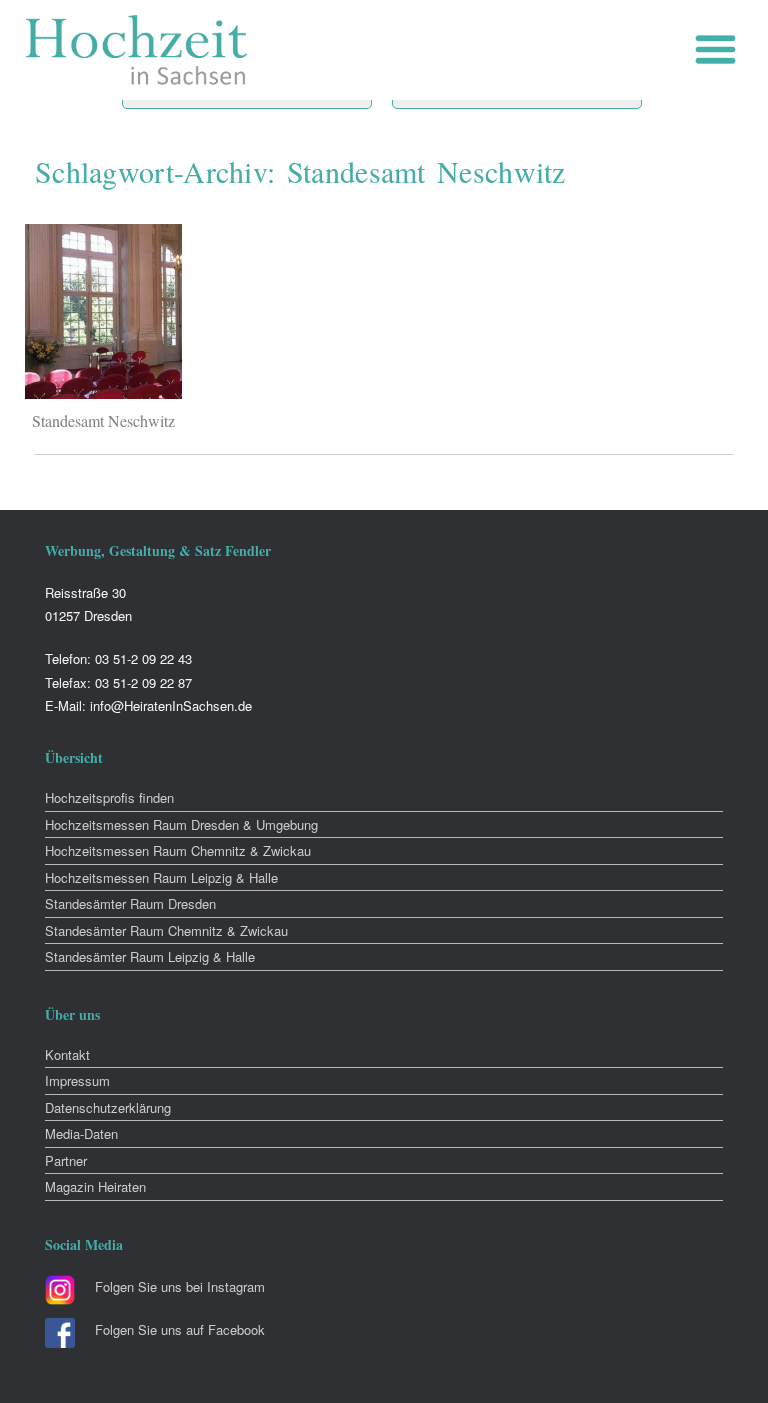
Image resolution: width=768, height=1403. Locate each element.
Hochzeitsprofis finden (109, 797)
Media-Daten (81, 1133)
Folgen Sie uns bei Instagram (180, 1286)
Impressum (77, 1080)
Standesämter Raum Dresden (130, 903)
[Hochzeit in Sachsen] (137, 50)
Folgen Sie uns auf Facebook (180, 1329)
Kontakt (67, 1054)
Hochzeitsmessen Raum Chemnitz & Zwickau (178, 850)
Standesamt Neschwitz (103, 420)
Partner (66, 1160)
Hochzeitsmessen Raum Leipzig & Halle (161, 877)
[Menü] (720, 49)
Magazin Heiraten (95, 1186)
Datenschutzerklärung (108, 1107)
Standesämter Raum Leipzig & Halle (150, 956)
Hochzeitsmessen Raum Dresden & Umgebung (181, 824)
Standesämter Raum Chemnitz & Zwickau (166, 930)
